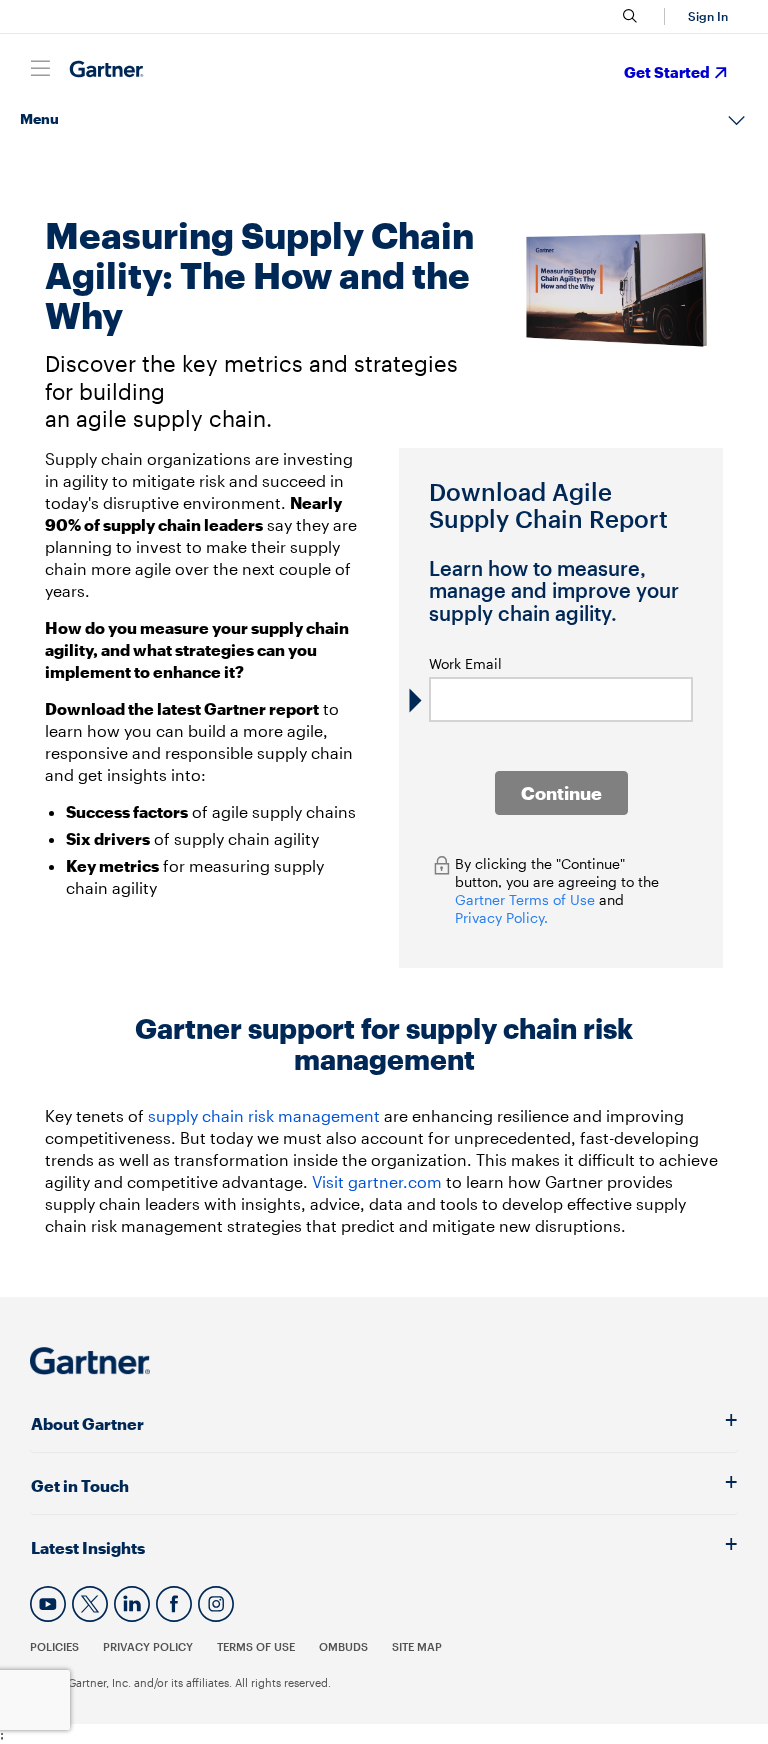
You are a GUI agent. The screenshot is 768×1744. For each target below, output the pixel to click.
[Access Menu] (40, 68)
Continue (561, 793)
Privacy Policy (148, 1646)
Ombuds (343, 1646)
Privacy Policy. (501, 917)
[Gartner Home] (106, 69)
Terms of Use (256, 1646)
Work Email (465, 663)
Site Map (417, 1646)
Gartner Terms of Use (527, 899)
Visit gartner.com (377, 1181)
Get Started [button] (667, 72)
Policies (54, 1646)
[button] (705, 16)
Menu (39, 118)
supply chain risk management (264, 1115)
